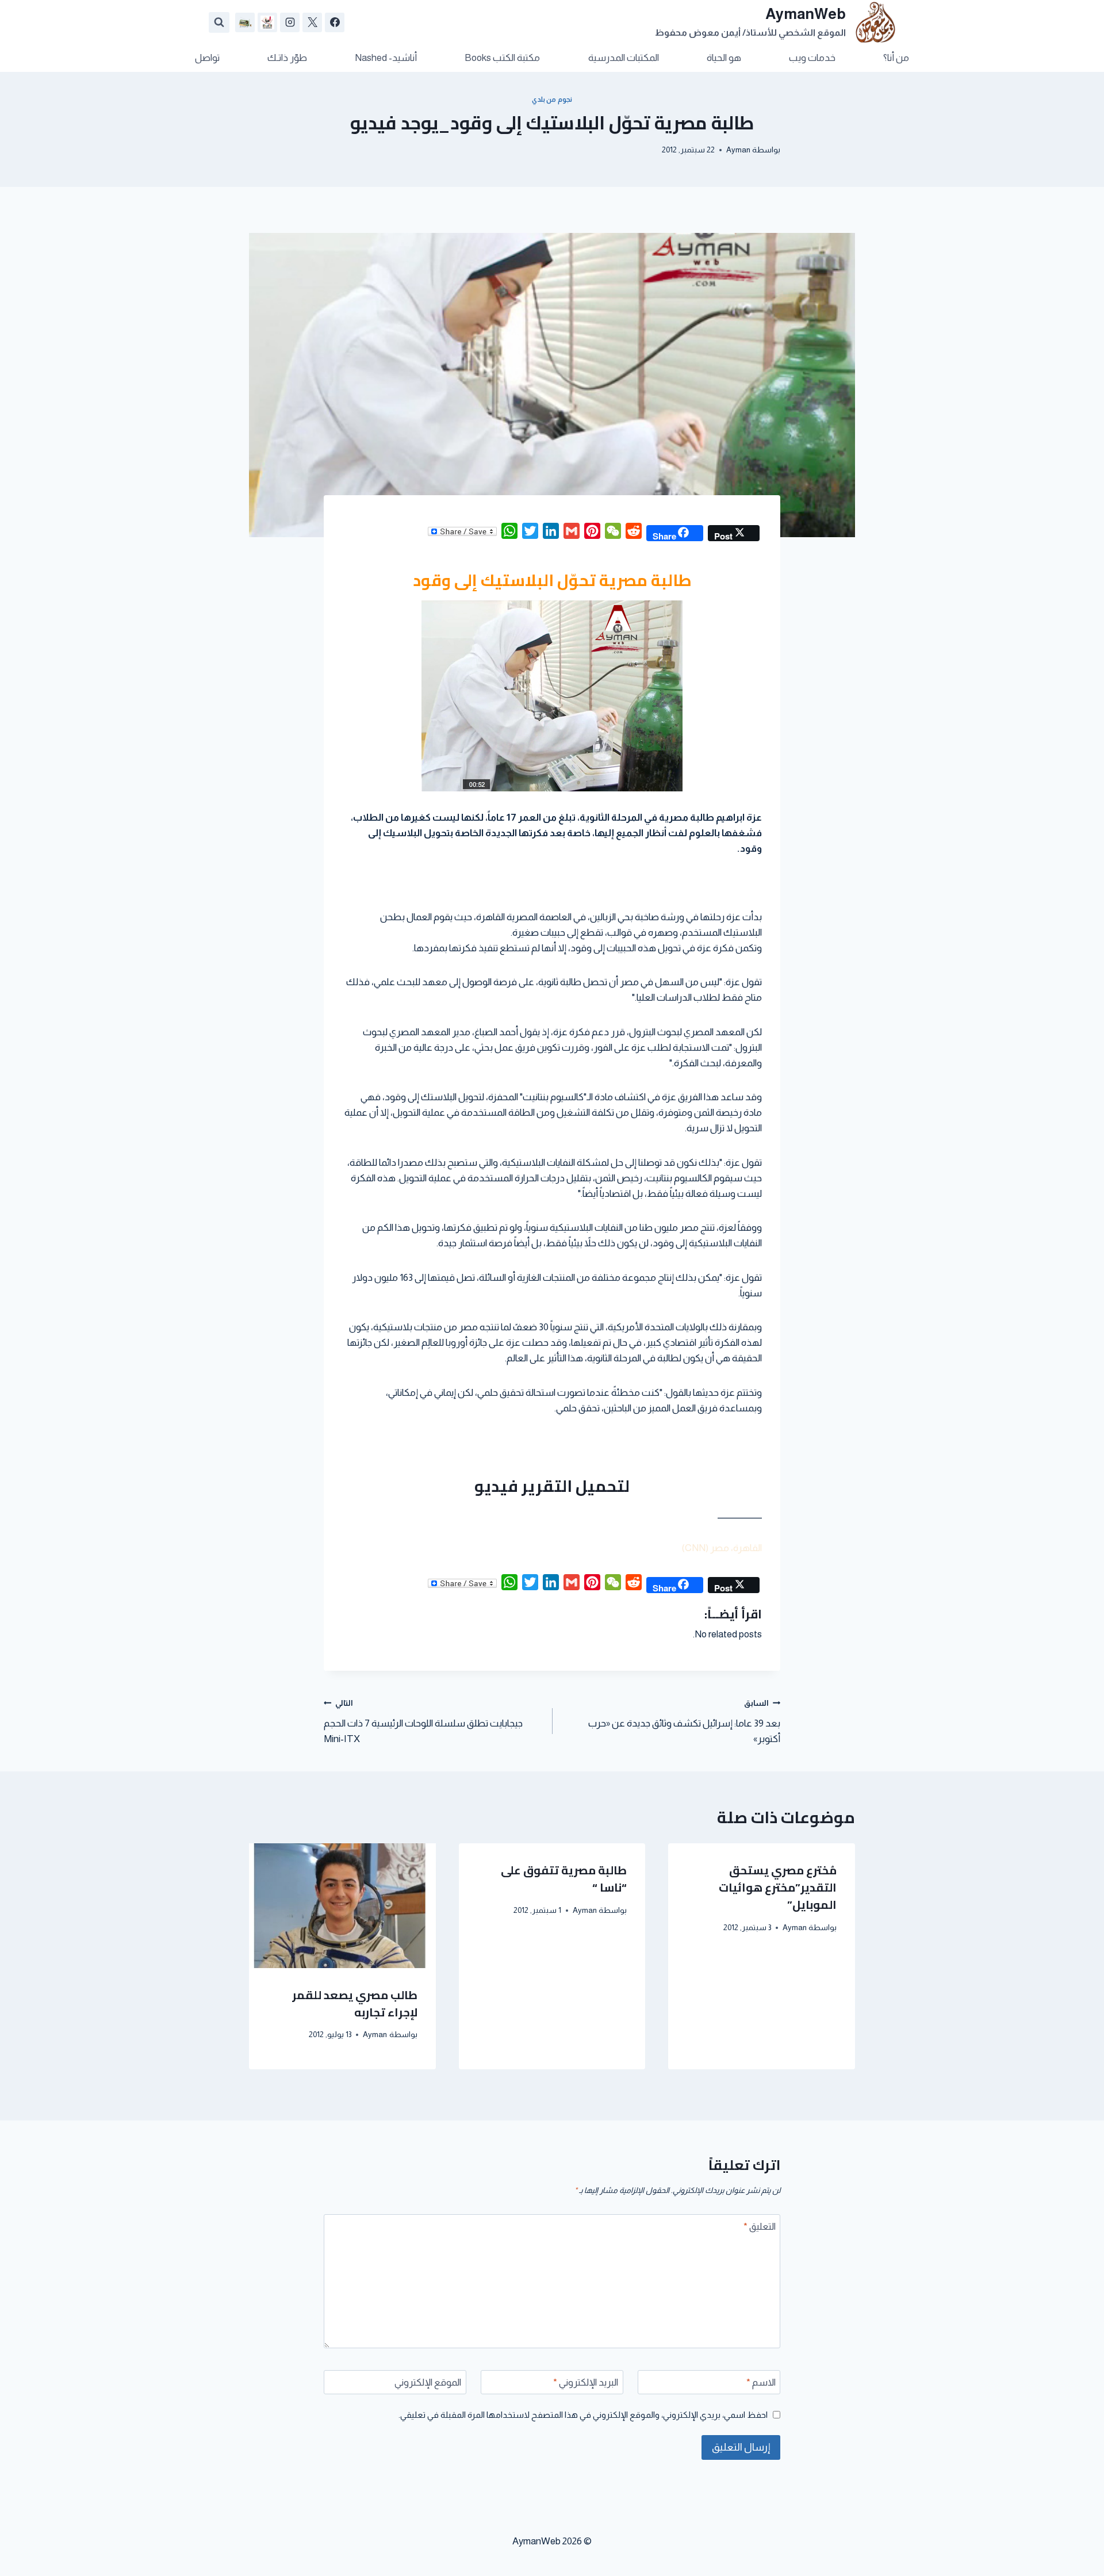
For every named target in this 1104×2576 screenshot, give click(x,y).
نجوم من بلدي (552, 99)
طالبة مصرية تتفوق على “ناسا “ (564, 1879)
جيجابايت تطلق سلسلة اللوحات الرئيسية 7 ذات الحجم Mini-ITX (423, 1722)
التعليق (760, 2227)
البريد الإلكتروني (586, 2382)
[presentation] (342, 1905)
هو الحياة (724, 58)
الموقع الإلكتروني (428, 2382)
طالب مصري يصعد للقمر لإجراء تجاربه (355, 2003)
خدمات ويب (812, 58)
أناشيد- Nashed (386, 58)
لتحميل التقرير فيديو (552, 1486)
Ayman (738, 150)
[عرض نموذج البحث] (219, 22)
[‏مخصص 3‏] (245, 22)
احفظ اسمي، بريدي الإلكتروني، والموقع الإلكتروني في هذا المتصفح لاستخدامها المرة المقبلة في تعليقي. (583, 2415)
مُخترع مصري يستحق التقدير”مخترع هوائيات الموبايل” (778, 1887)
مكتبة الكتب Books (502, 58)
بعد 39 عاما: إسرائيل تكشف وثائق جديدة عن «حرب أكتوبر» (684, 1722)
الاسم (761, 2382)
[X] (312, 22)
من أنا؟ (896, 58)
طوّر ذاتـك (287, 58)
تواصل (207, 58)
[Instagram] (290, 22)
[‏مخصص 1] (267, 22)
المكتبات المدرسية (624, 58)
